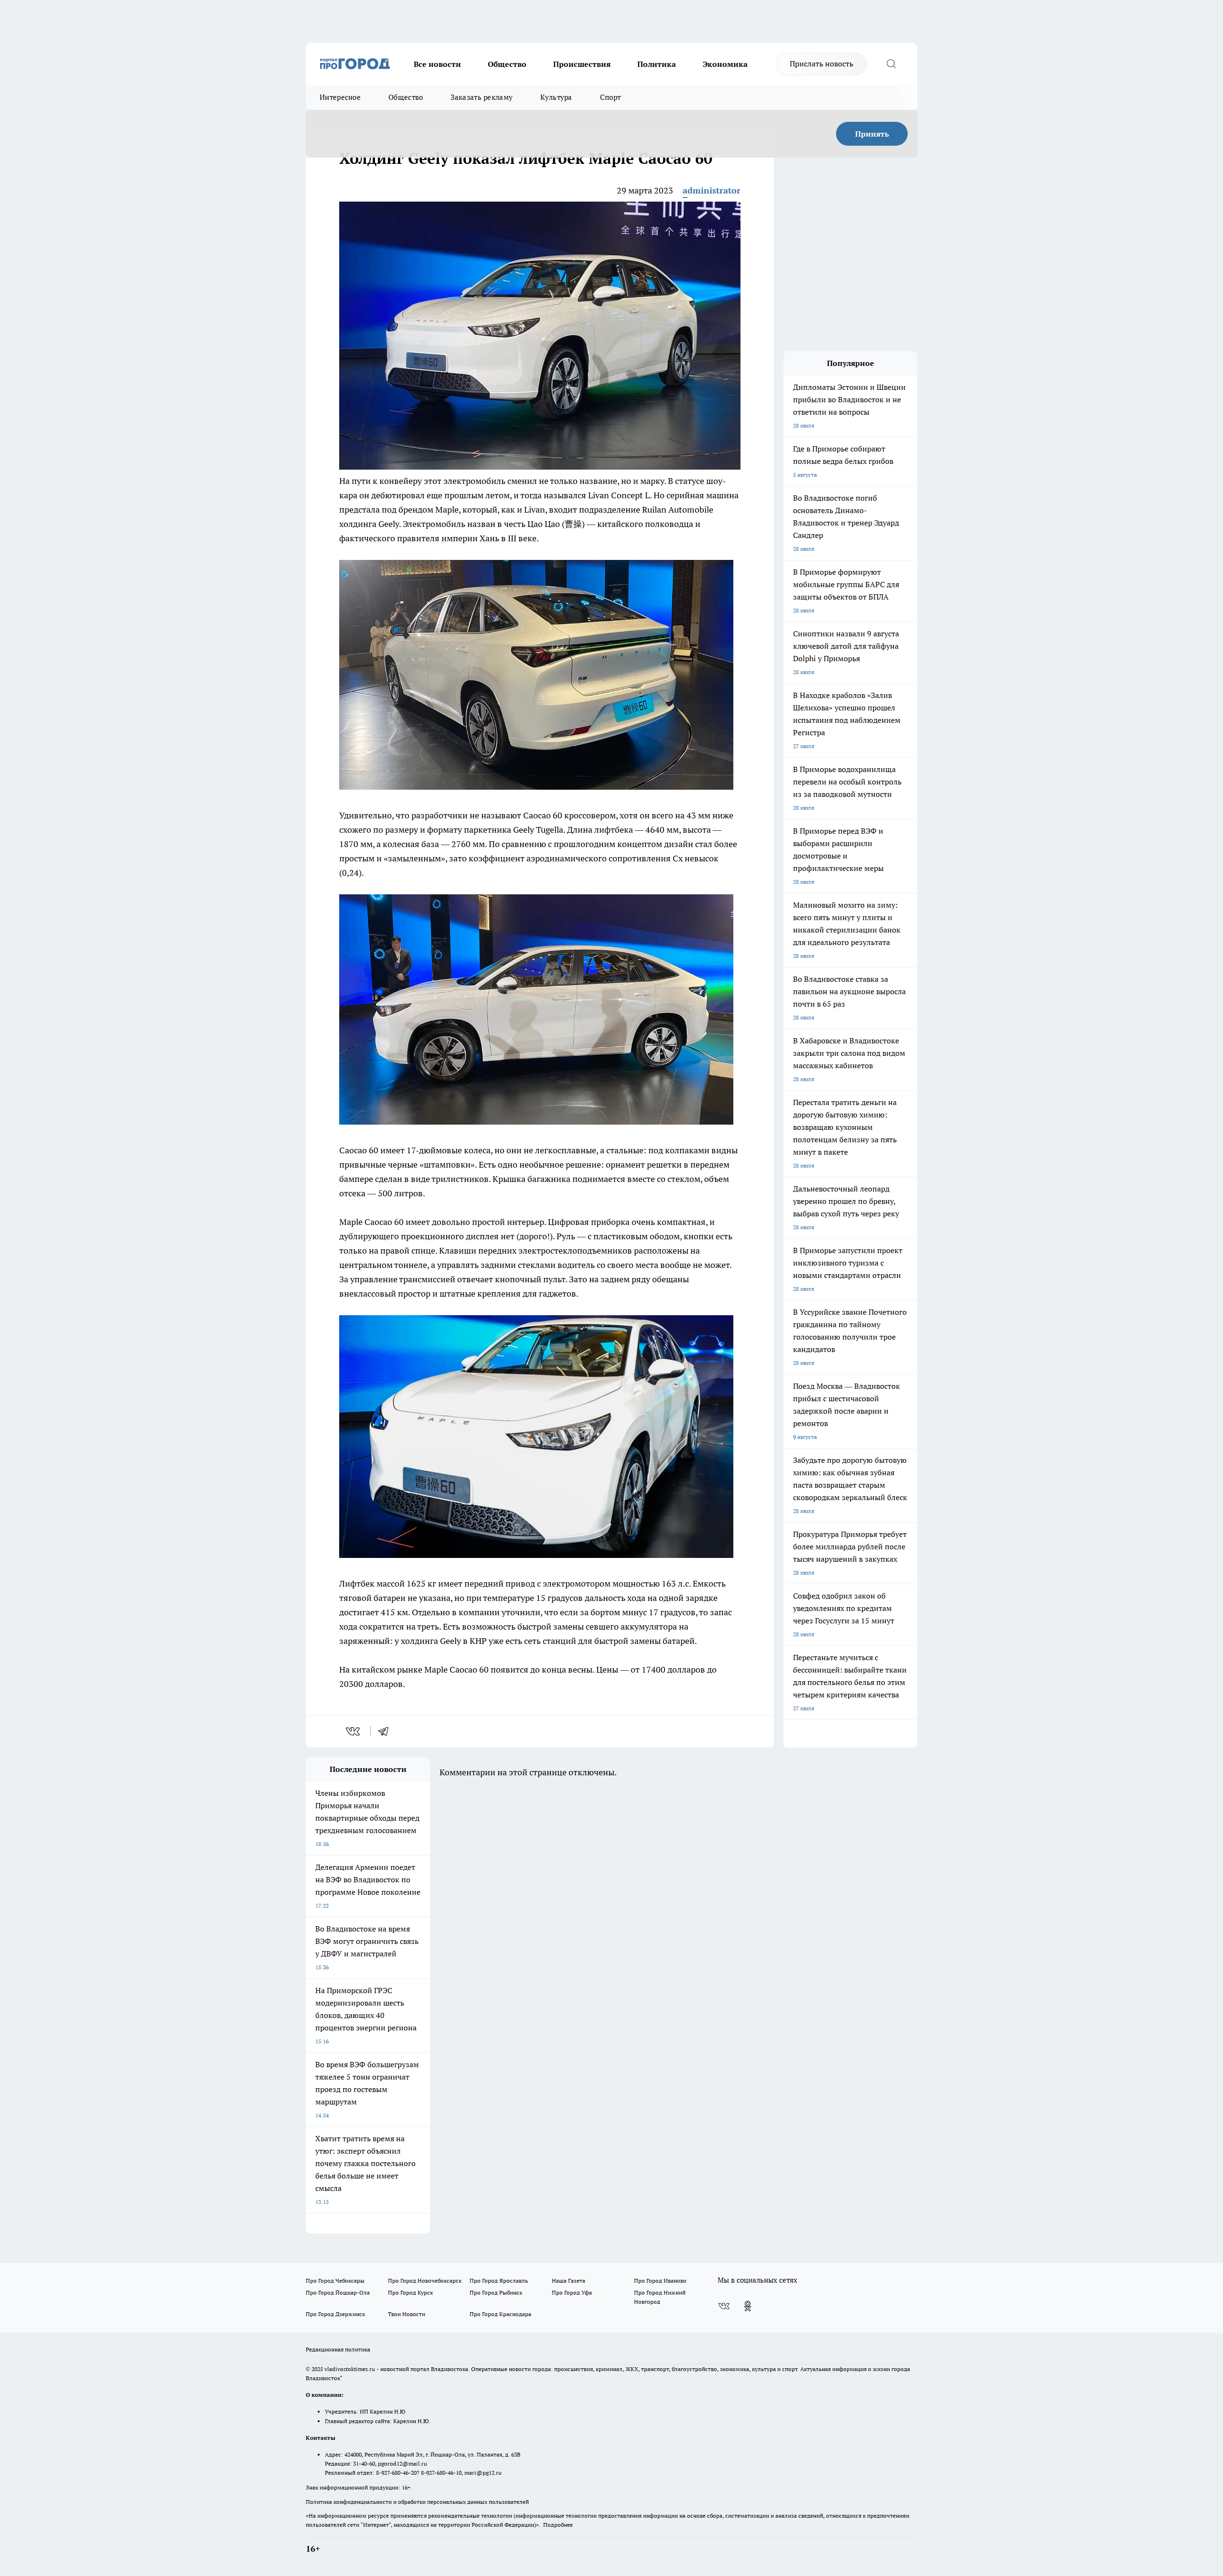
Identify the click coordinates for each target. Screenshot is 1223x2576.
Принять (872, 134)
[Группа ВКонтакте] (724, 2306)
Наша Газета (569, 2281)
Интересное (340, 97)
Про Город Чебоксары (335, 2281)
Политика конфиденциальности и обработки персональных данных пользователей (417, 2502)
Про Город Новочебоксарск (425, 2281)
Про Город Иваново (660, 2281)
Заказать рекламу (482, 97)
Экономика (725, 64)
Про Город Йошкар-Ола (338, 2292)
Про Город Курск (410, 2292)
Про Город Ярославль (499, 2281)
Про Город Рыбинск (496, 2292)
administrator (712, 190)
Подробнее (558, 2525)
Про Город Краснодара (500, 2314)
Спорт (611, 97)
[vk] (354, 1731)
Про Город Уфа (572, 2292)
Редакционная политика (338, 2349)
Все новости (437, 64)
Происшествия (582, 64)
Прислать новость (821, 64)
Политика (657, 64)
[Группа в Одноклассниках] (748, 2306)
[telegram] (386, 1731)
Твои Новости (407, 2314)
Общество (507, 64)
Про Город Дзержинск (335, 2314)
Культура (556, 97)
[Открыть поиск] (891, 64)
